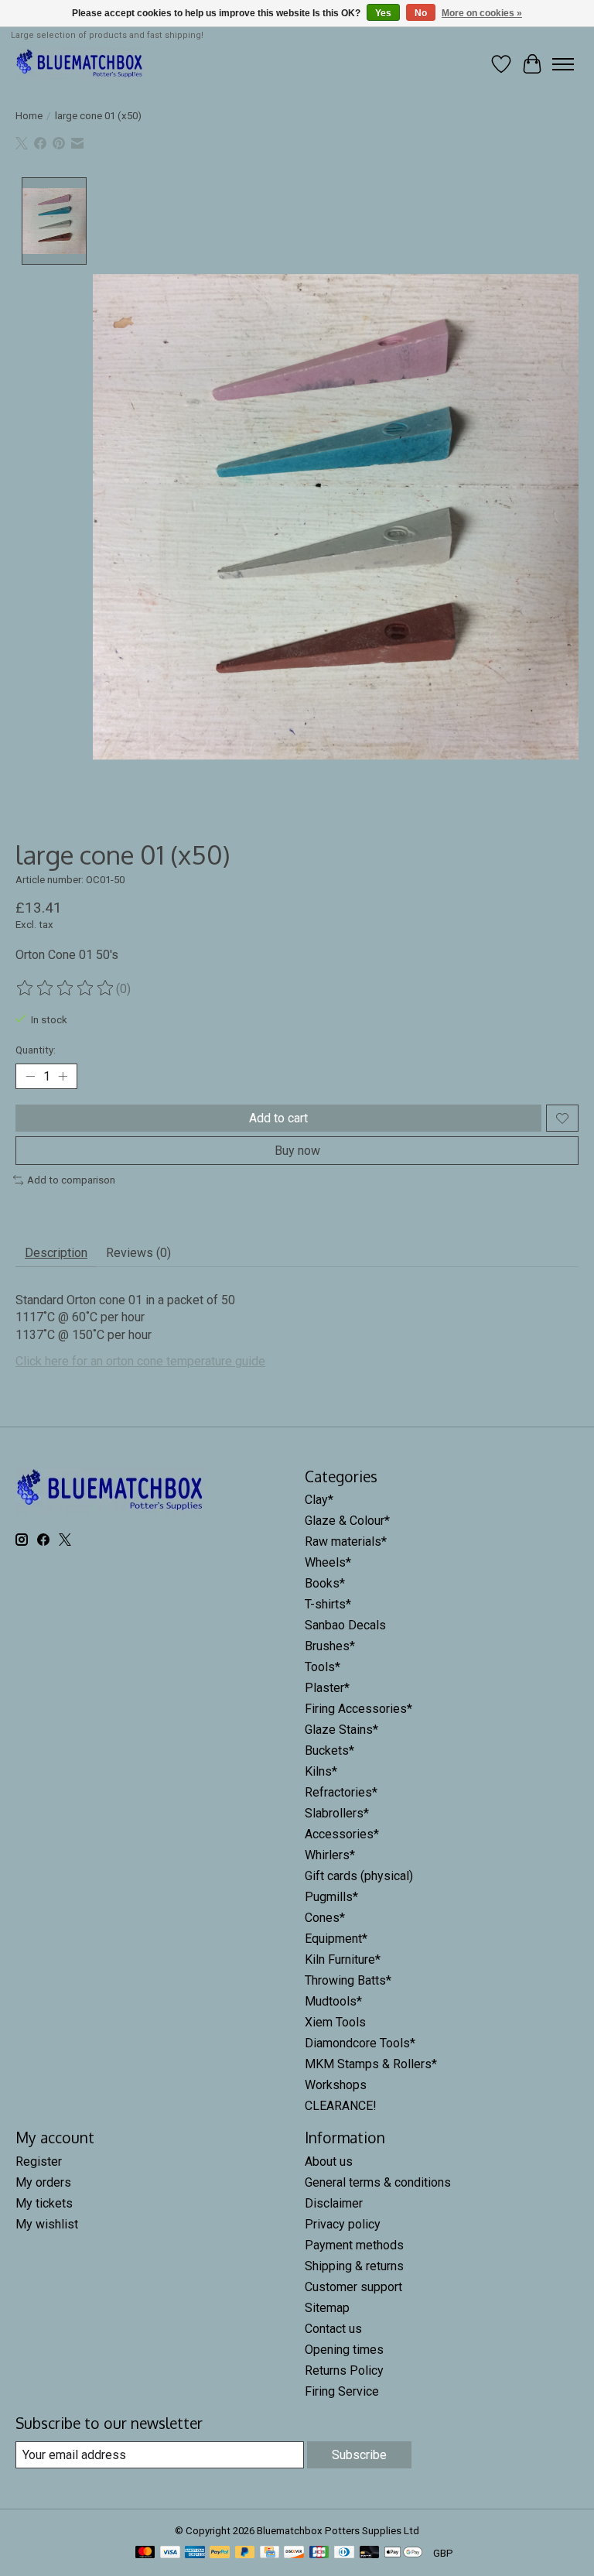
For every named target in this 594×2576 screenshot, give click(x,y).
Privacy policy (343, 2224)
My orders (43, 2182)
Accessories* (342, 1834)
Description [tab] (56, 1253)
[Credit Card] (270, 2553)
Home (29, 116)
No (421, 13)
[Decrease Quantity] (30, 1077)
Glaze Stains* (341, 1730)
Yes (383, 13)
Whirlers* (330, 1855)
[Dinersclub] (344, 2553)
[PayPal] (220, 2553)
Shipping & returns (354, 2266)
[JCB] (319, 2553)
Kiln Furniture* (343, 1959)
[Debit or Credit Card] (370, 2553)
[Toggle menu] (563, 64)
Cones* (325, 1918)
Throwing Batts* (348, 1980)
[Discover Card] (294, 2553)
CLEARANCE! (341, 2106)
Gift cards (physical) (359, 1876)
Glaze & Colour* (347, 1521)
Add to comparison (71, 1180)
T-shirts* (328, 1604)
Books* (325, 1583)
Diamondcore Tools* (360, 2043)
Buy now (297, 1151)
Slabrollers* (337, 1813)
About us (329, 2162)
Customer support (353, 2287)
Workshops (336, 2085)
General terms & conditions (378, 2182)
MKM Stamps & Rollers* (371, 2064)
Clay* (319, 1500)
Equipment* (336, 1939)
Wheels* (328, 1562)
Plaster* (327, 1688)
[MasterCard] (145, 2553)
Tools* (323, 1667)
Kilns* (321, 1771)
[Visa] (170, 2553)
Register (39, 2162)
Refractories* (341, 1792)
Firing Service (342, 2391)
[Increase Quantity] (63, 1077)
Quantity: (36, 1050)
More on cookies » (482, 13)
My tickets (44, 2203)
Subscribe (359, 2455)
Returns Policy (344, 2370)
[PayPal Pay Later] (245, 2553)
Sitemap (327, 2308)
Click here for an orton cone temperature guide (140, 1361)
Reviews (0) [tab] (138, 1253)
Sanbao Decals (345, 1625)
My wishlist (47, 2224)
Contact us (333, 2329)
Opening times (344, 2350)
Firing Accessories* (358, 1709)
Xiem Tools (335, 2022)
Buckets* (329, 1750)
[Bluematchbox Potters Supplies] (80, 64)
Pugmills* (331, 1897)
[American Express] (195, 2553)
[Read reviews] (66, 988)
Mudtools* (333, 2001)
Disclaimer (334, 2203)
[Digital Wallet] (403, 2553)
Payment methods (354, 2245)
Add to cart (278, 1118)
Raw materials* (346, 1541)
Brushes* (330, 1646)
